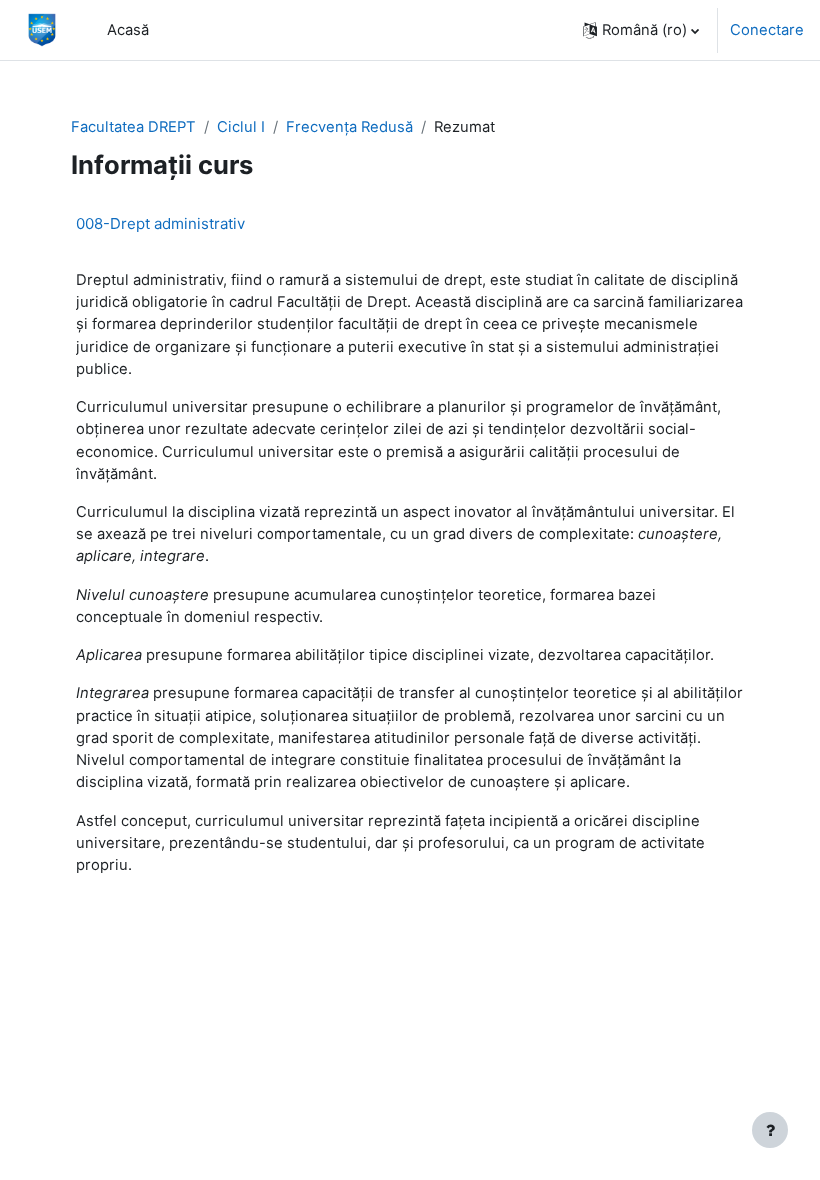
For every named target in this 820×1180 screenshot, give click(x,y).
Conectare (767, 30)
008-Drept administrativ (160, 223)
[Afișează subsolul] (770, 1130)
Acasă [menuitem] (128, 30)
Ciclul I (241, 127)
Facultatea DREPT (133, 127)
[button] (641, 30)
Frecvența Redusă (349, 127)
